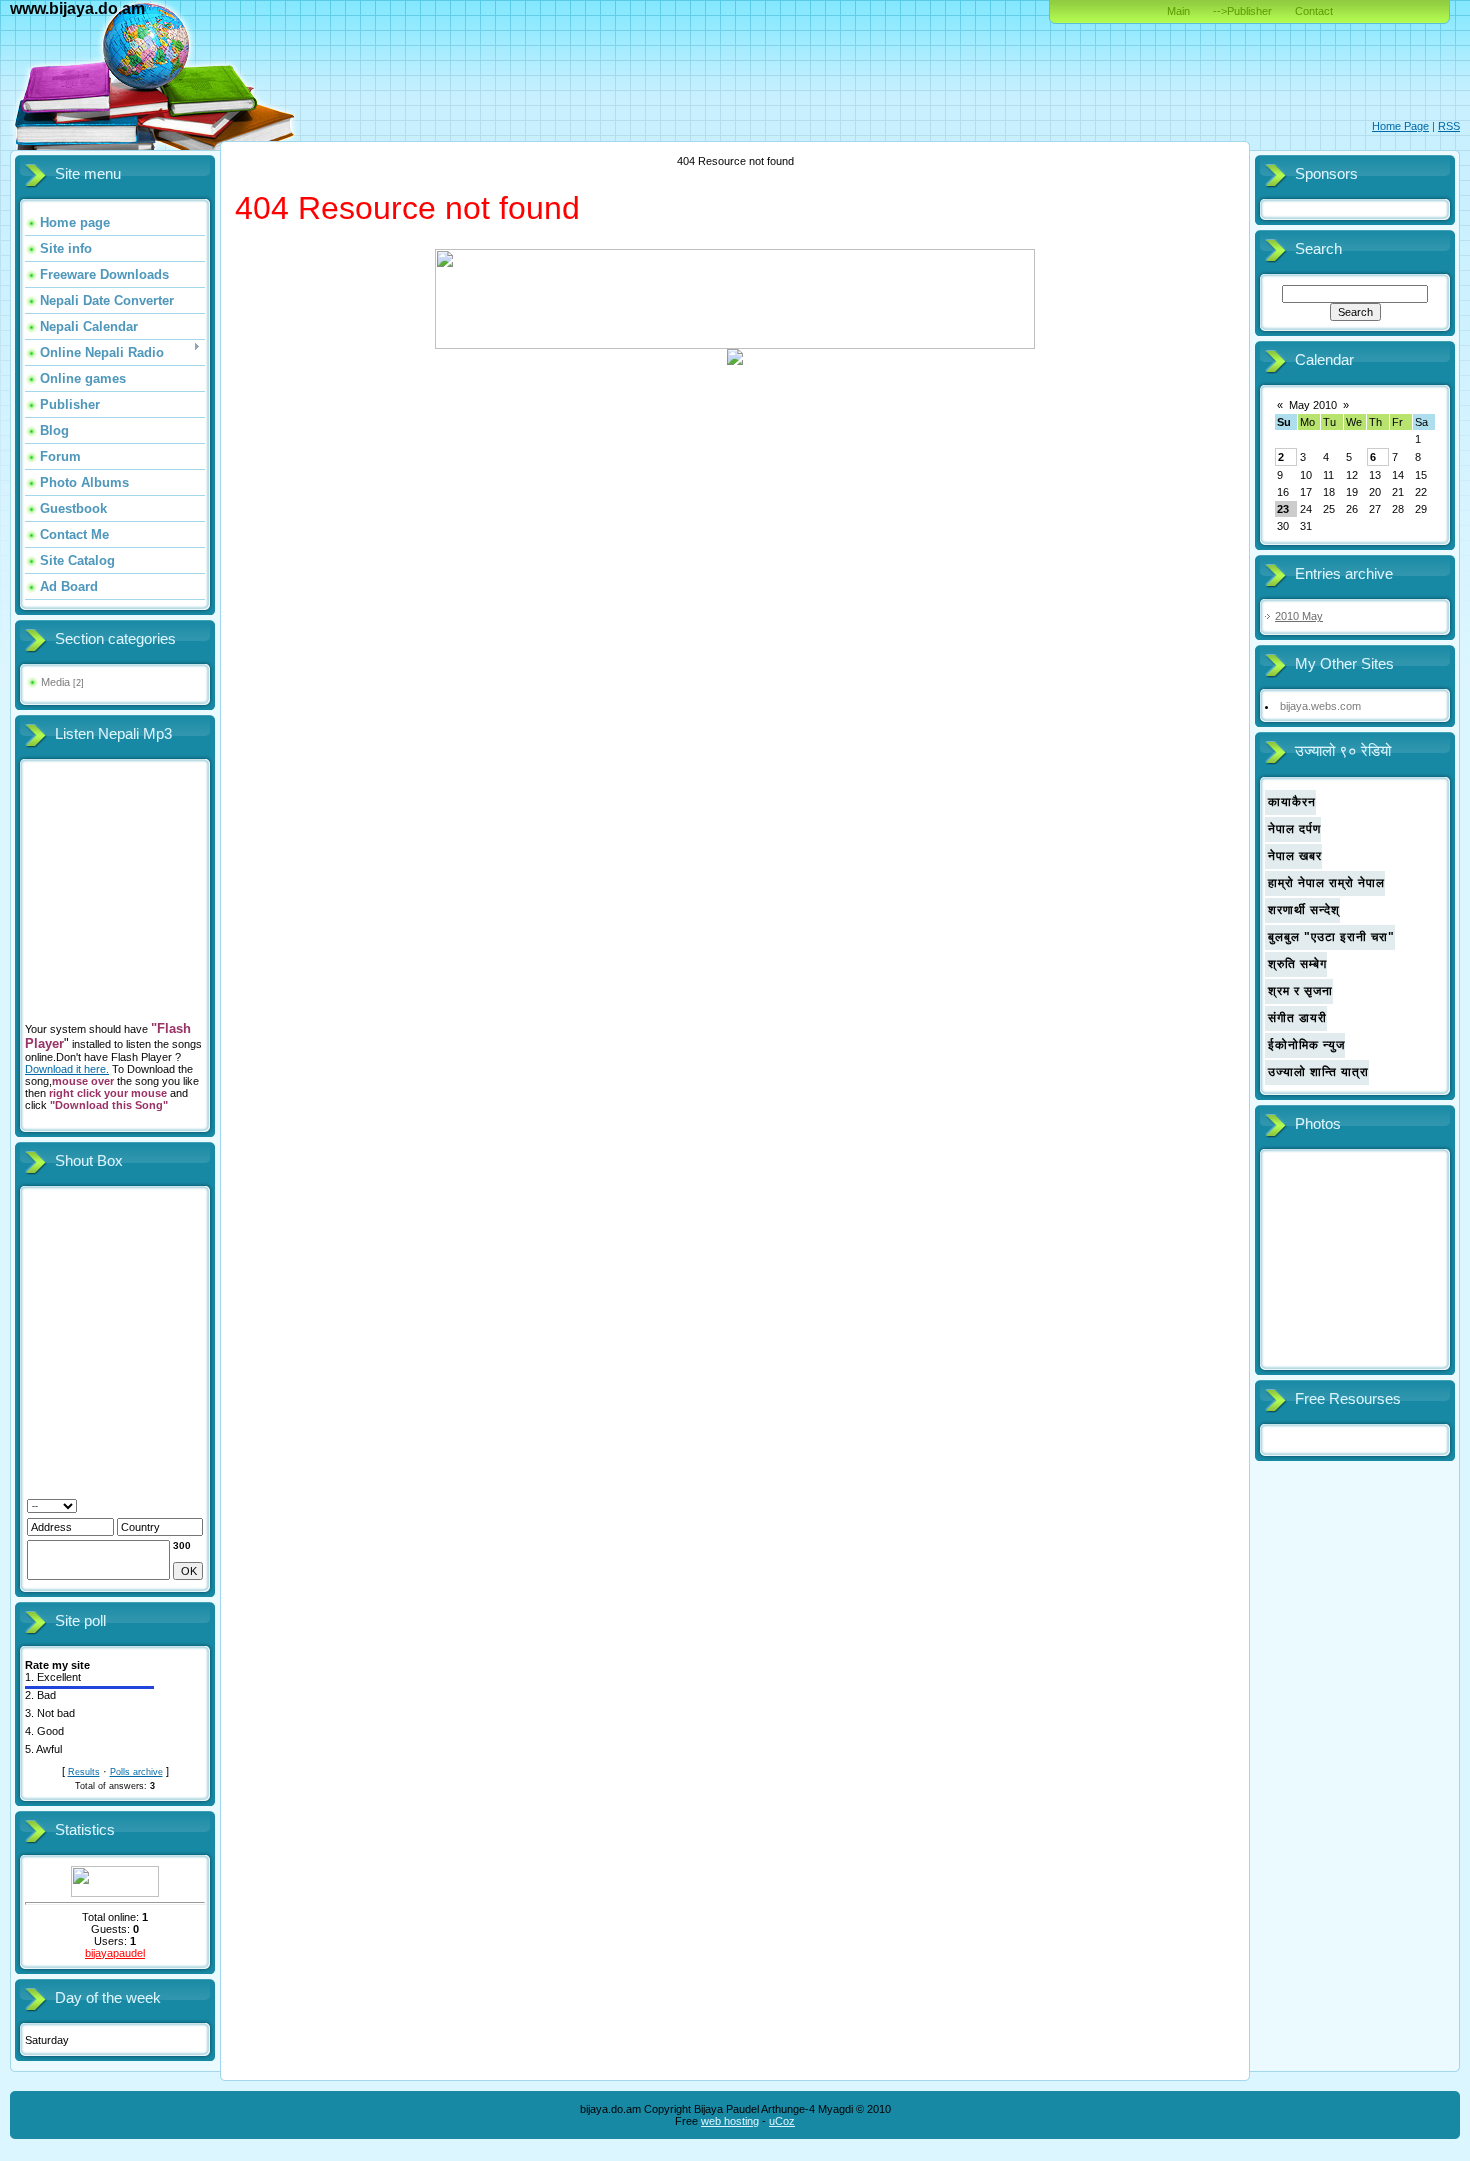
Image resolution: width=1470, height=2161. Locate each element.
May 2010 (1313, 405)
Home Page (1400, 126)
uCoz (782, 2121)
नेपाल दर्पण (1294, 829)
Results (84, 1772)
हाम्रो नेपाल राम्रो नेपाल (1326, 883)
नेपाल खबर (1295, 856)
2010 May (1299, 616)
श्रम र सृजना (1300, 991)
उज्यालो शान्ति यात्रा (1318, 1072)
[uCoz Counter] (115, 1893)
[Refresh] (87, 1505)
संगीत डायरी (1297, 1018)
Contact (1314, 11)
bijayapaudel (115, 1953)
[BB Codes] (125, 1505)
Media (55, 682)
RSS (1449, 126)
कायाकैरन (1292, 802)
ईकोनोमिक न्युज (1306, 1045)
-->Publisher (1242, 11)
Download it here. (67, 1069)
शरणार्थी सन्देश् (1304, 910)
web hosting (730, 2121)
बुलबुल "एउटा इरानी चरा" (1331, 937)
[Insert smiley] (106, 1505)
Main (1178, 11)
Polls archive (136, 1772)
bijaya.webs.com (1320, 706)
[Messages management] (145, 1505)
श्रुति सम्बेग (1297, 964)
